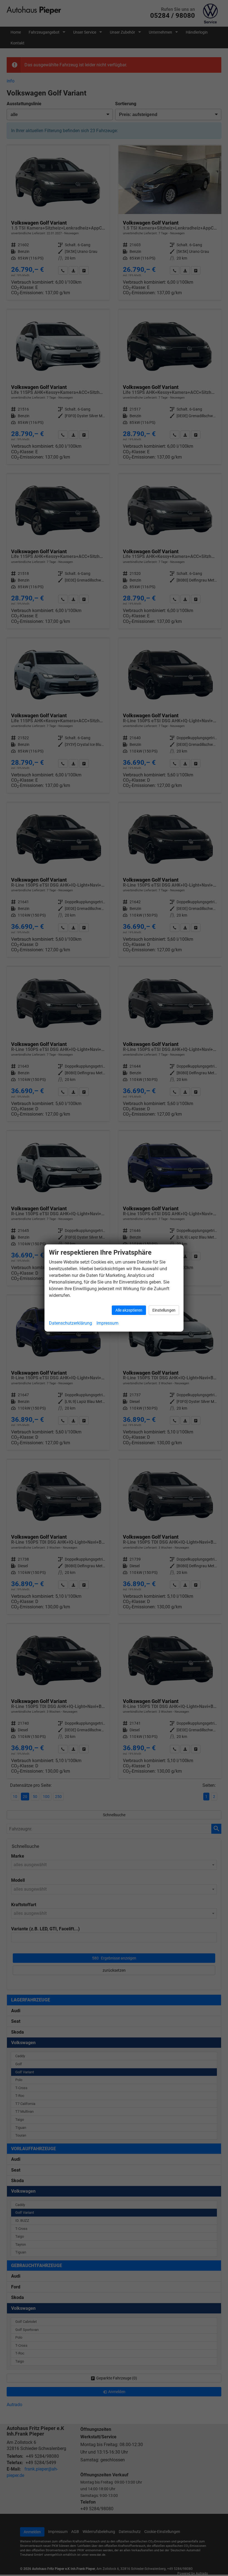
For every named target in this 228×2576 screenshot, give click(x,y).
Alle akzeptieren (129, 1310)
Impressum (107, 1323)
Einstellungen (164, 1310)
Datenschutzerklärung (70, 1323)
